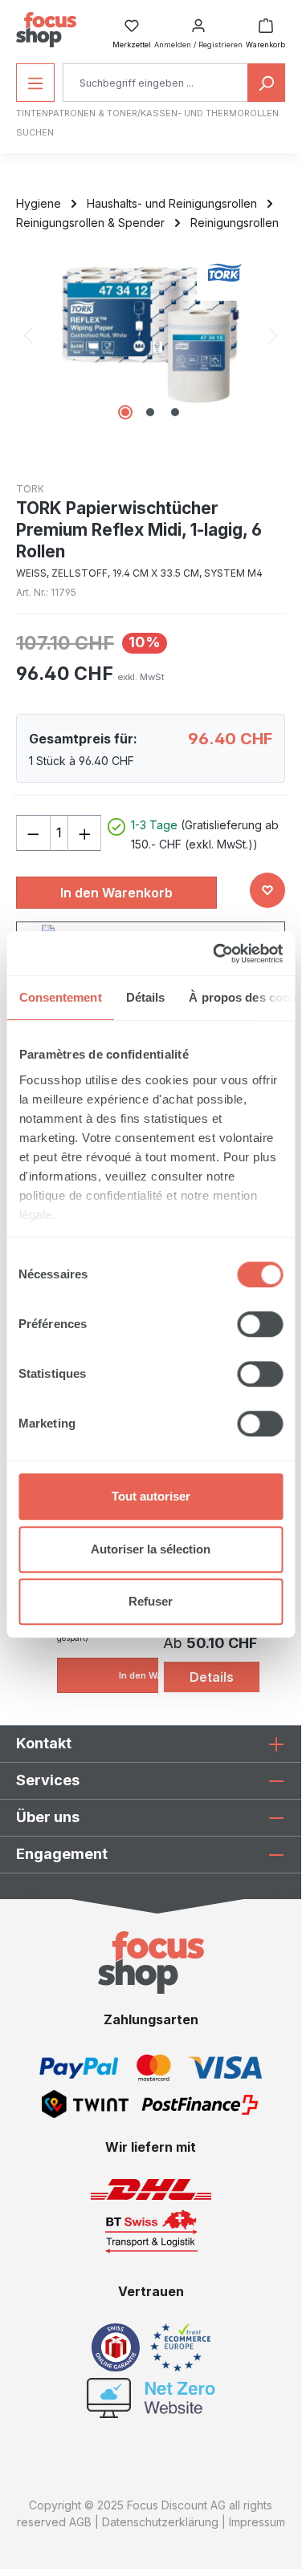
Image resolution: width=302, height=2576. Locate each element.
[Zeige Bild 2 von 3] (150, 412)
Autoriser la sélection (151, 1549)
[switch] (260, 1324)
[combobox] (155, 83)
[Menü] (35, 83)
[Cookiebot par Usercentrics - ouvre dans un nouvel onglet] (214, 954)
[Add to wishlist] (267, 890)
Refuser (151, 1601)
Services (48, 1780)
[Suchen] (266, 83)
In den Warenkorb (116, 893)
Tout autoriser (151, 1496)
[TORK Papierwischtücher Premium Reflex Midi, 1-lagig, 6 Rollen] (151, 335)
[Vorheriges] (28, 335)
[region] (151, 335)
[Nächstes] (273, 335)
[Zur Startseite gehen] (46, 30)
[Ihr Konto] (198, 21)
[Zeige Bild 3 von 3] (175, 412)
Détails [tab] (145, 997)
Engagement (62, 1854)
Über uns (48, 1817)
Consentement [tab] (60, 997)
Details (212, 1677)
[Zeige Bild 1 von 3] (125, 412)
